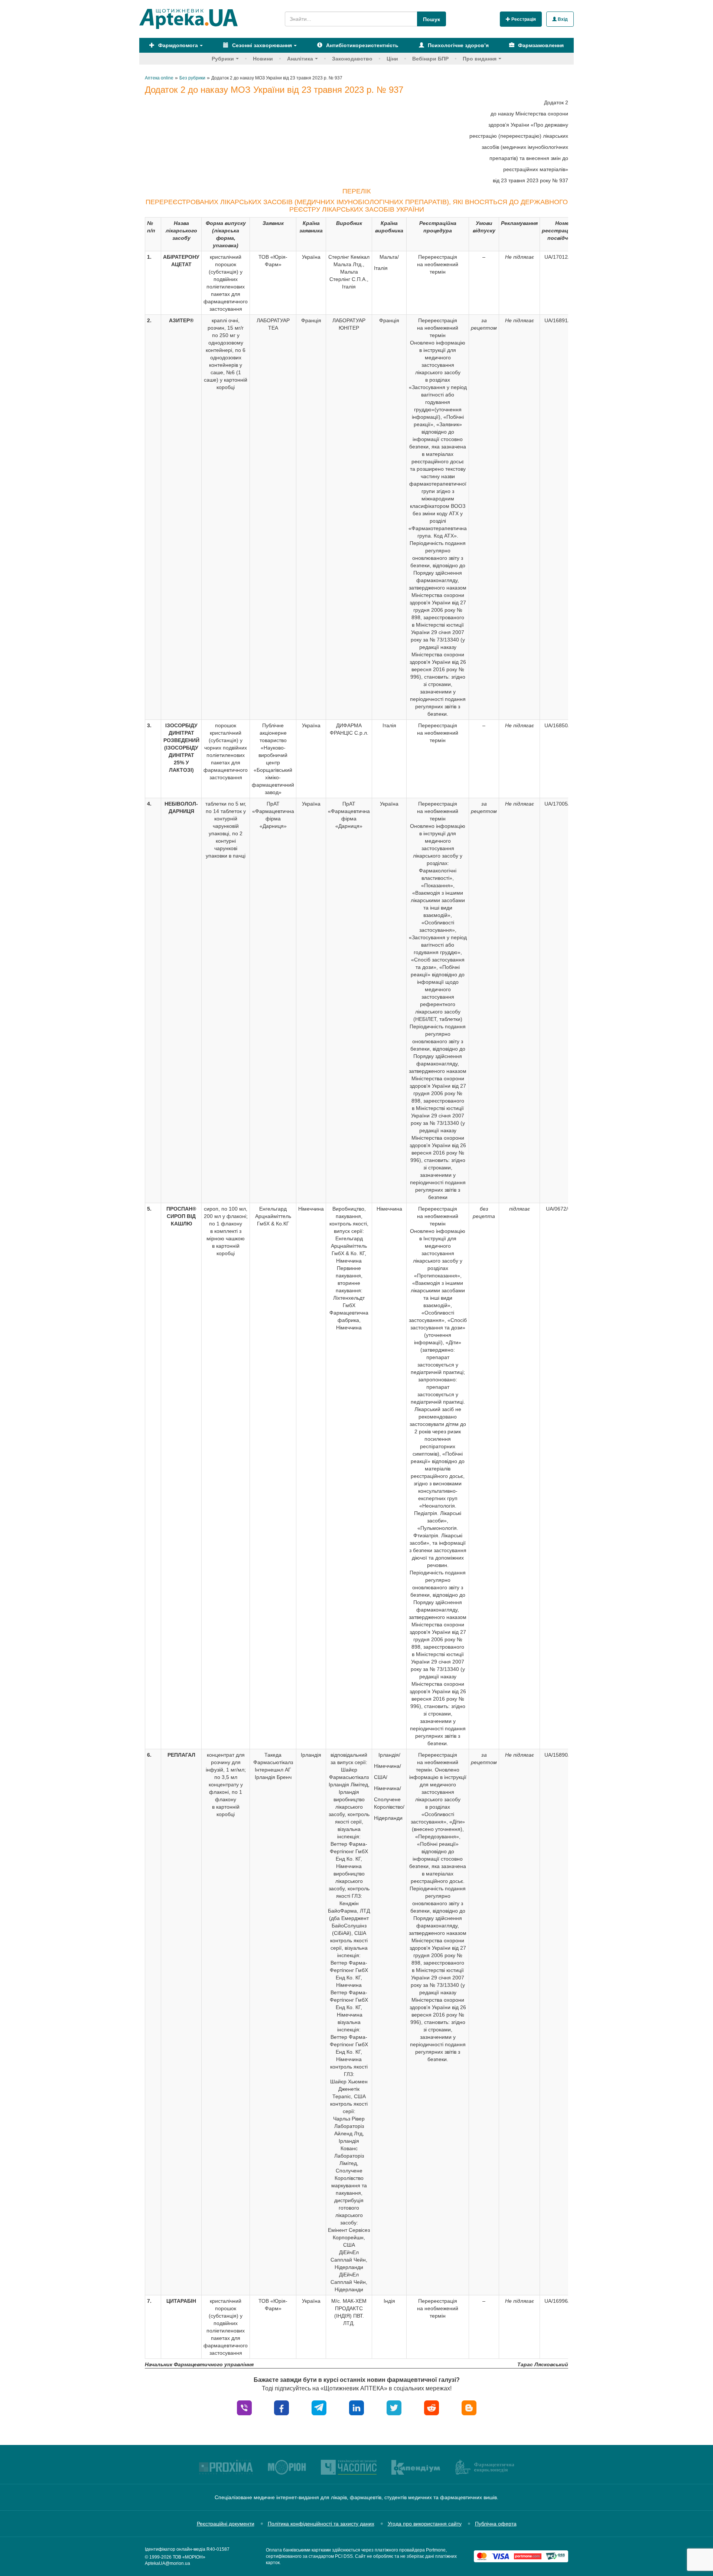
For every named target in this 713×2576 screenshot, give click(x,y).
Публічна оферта (496, 2524)
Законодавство (352, 59)
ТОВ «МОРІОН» (189, 2557)
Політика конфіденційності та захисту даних (321, 2524)
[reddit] (432, 2407)
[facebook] (281, 2407)
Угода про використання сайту (425, 2524)
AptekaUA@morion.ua (167, 2563)
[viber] (244, 2407)
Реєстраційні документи (226, 2524)
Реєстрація (523, 19)
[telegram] (319, 2407)
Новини (263, 59)
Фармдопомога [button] (177, 45)
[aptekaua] (469, 2407)
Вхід (562, 19)
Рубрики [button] (223, 59)
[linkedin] (356, 2407)
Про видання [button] (480, 59)
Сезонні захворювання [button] (261, 45)
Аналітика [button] (300, 59)
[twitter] (394, 2407)
